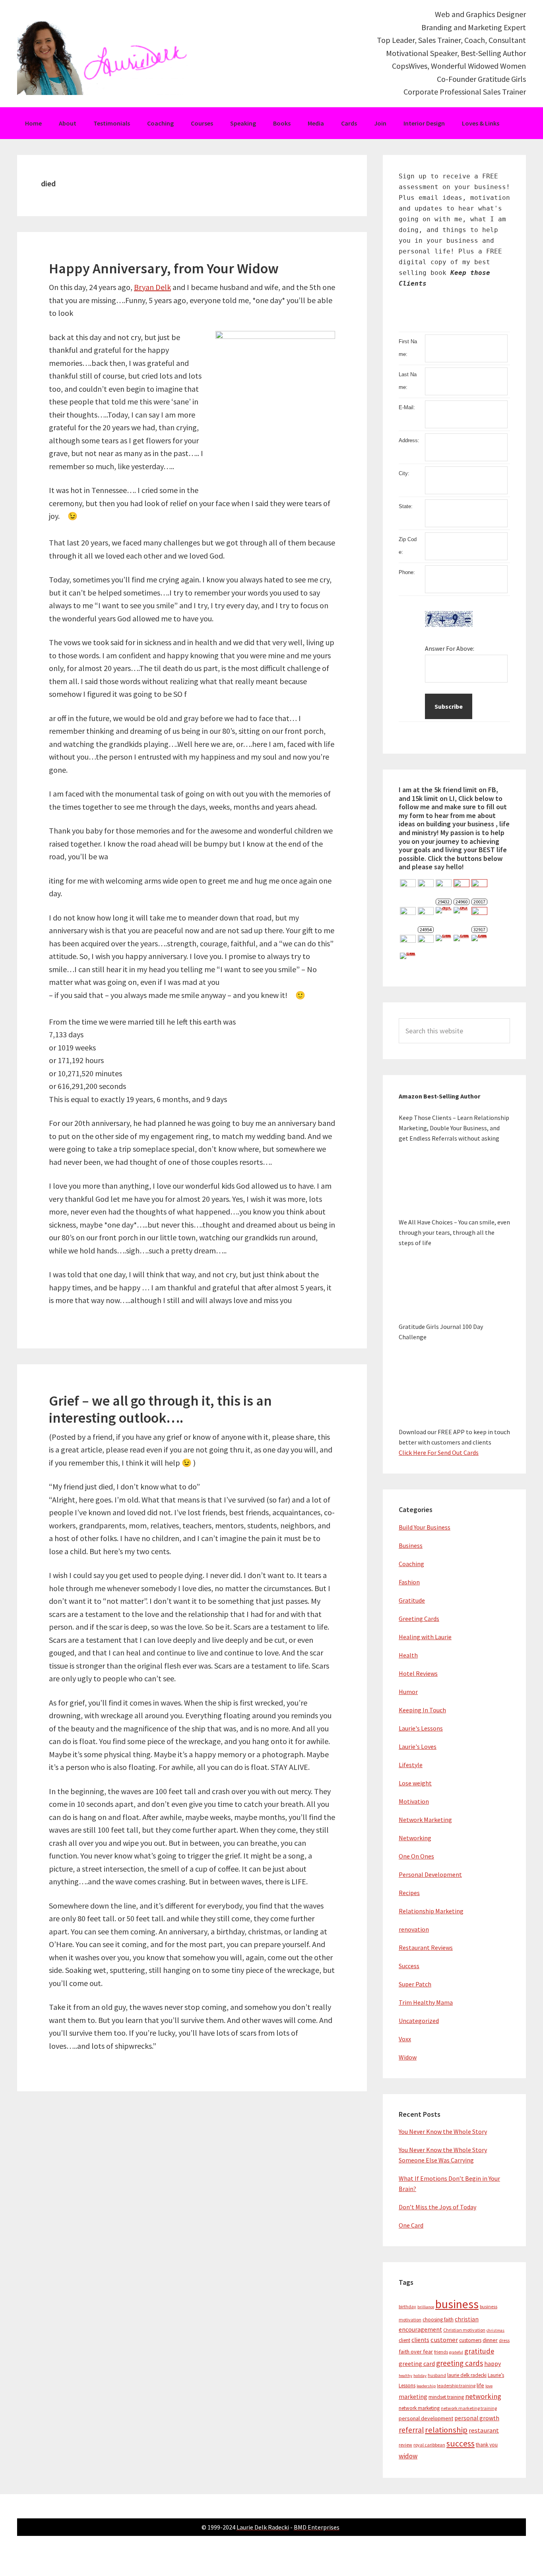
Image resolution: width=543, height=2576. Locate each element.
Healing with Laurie (425, 1637)
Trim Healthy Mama (426, 2002)
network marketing (419, 2408)
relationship (446, 2430)
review (405, 2445)
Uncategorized (419, 2021)
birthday (407, 2306)
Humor (408, 1692)
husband (437, 2375)
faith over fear (416, 2352)
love (489, 2386)
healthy (405, 2376)
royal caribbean (429, 2445)
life (480, 2385)
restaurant (484, 2430)
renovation (414, 1929)
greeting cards (460, 2363)
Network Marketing (425, 1820)
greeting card (417, 2364)
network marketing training (469, 2408)
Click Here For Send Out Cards (439, 1452)
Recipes (409, 1893)
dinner (490, 2340)
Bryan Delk (152, 287)
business (457, 2304)
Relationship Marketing (431, 1911)
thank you (487, 2445)
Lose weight (415, 1783)
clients (420, 2340)
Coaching (411, 1564)
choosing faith (438, 2320)
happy (493, 2364)
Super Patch (415, 1984)
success (461, 2444)
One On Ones (416, 1856)
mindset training (446, 2397)
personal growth (477, 2418)
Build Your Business (425, 1527)
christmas (495, 2330)
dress (504, 2340)
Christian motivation (464, 2330)
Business (411, 1545)
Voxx (405, 2039)
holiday (420, 2376)
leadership (426, 2386)
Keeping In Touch (422, 1710)
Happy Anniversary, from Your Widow (164, 268)
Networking (415, 1838)
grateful (456, 2352)
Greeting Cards (419, 1619)
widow (408, 2456)
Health (408, 1655)
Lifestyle (411, 1765)
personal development (426, 2418)
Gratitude (412, 1600)
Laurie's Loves (418, 1746)
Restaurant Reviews (426, 1947)
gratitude (479, 2351)
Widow (408, 2057)
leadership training (456, 2386)
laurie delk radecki (467, 2375)
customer (444, 2340)
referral (411, 2430)
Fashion (409, 1582)
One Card (411, 2225)
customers (470, 2340)
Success (409, 1966)
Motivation (414, 1801)
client (404, 2340)
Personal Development (430, 1874)
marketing (413, 2397)
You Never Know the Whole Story (443, 2131)
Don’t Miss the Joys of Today (437, 2207)
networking (483, 2396)
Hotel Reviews (418, 1673)
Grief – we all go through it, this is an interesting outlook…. (160, 1409)
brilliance (426, 2307)
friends (441, 2352)
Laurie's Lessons (421, 1728)
